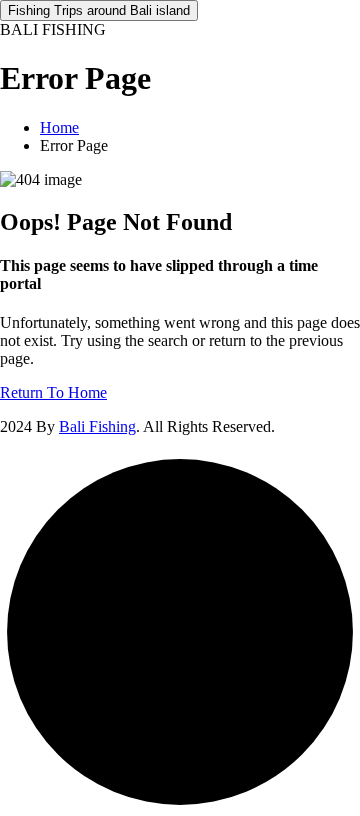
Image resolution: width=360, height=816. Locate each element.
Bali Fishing (97, 426)
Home (59, 127)
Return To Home (53, 392)
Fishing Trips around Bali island (99, 10)
